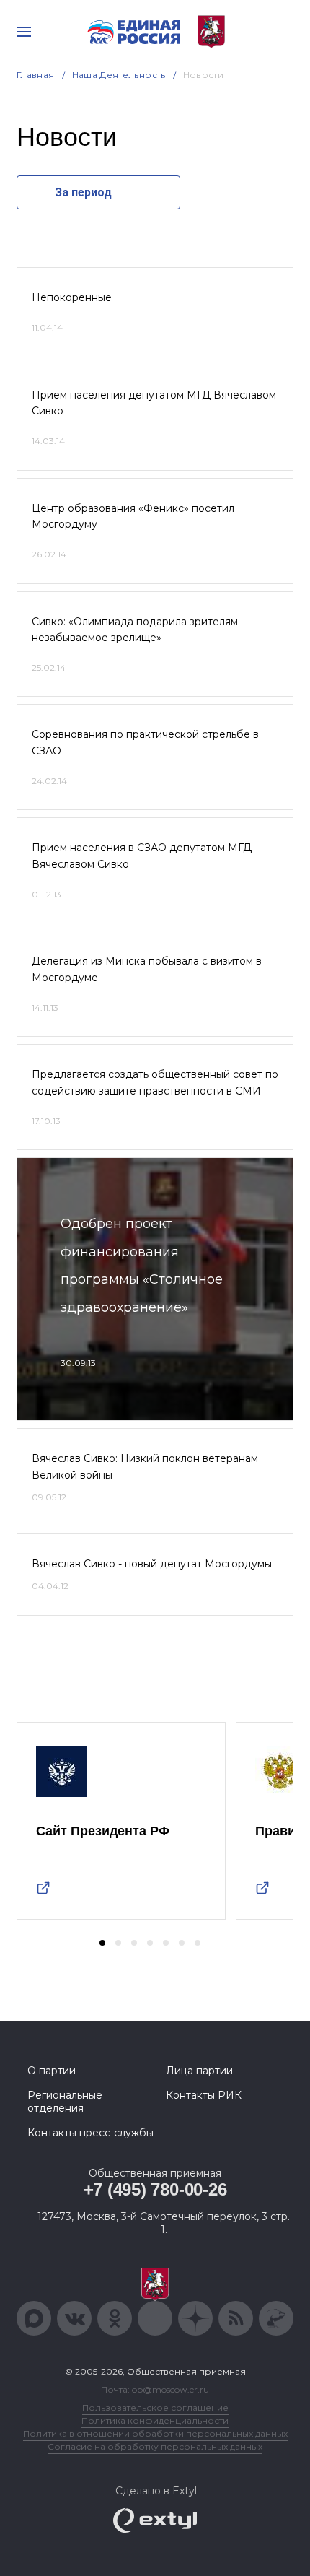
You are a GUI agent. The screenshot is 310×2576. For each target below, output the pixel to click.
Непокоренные (72, 297)
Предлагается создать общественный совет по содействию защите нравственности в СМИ (155, 1082)
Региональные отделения (65, 2102)
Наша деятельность (119, 75)
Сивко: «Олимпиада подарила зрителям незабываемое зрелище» (135, 630)
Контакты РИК (204, 2095)
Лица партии (199, 2071)
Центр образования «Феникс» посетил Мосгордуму (133, 516)
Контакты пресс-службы (90, 2133)
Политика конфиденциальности (155, 2420)
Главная (36, 75)
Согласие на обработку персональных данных (155, 2446)
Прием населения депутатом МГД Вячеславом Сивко (154, 403)
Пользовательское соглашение (155, 2407)
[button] (102, 1943)
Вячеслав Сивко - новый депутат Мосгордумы (152, 1564)
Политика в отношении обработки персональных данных (155, 2433)
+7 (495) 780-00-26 (155, 2189)
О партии (52, 2071)
